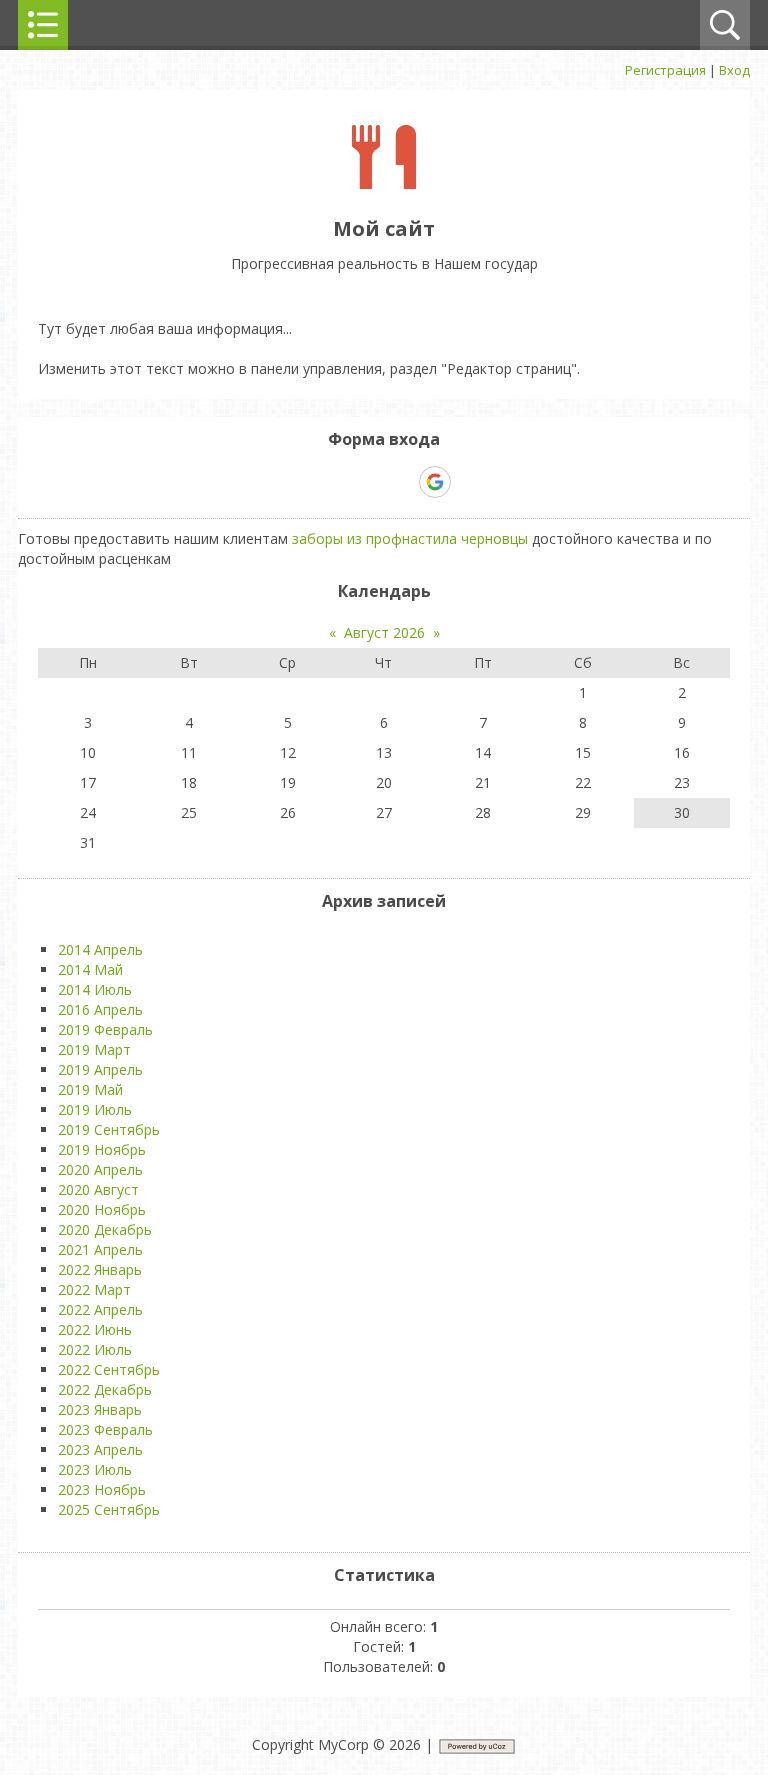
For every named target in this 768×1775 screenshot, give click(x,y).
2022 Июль (95, 1349)
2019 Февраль (105, 1029)
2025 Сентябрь (109, 1509)
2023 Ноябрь (102, 1489)
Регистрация (665, 70)
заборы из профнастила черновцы (410, 538)
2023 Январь (100, 1409)
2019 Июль (95, 1109)
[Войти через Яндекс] (400, 482)
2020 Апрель (100, 1169)
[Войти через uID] (298, 482)
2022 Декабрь (105, 1389)
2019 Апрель (100, 1069)
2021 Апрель (100, 1249)
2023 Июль (95, 1469)
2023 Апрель (100, 1449)
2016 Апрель (100, 1009)
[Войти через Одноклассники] (470, 482)
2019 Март (94, 1049)
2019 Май (90, 1089)
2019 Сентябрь (109, 1129)
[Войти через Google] (435, 482)
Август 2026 (384, 632)
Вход (734, 70)
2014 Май (90, 969)
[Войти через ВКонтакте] (332, 482)
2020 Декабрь (105, 1229)
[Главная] (384, 183)
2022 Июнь (95, 1329)
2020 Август (98, 1189)
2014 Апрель (100, 949)
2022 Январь (100, 1269)
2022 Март (94, 1289)
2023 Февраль (105, 1429)
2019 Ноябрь (102, 1149)
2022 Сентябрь (109, 1369)
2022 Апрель (100, 1309)
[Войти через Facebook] (366, 482)
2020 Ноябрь (102, 1209)
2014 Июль (95, 989)
